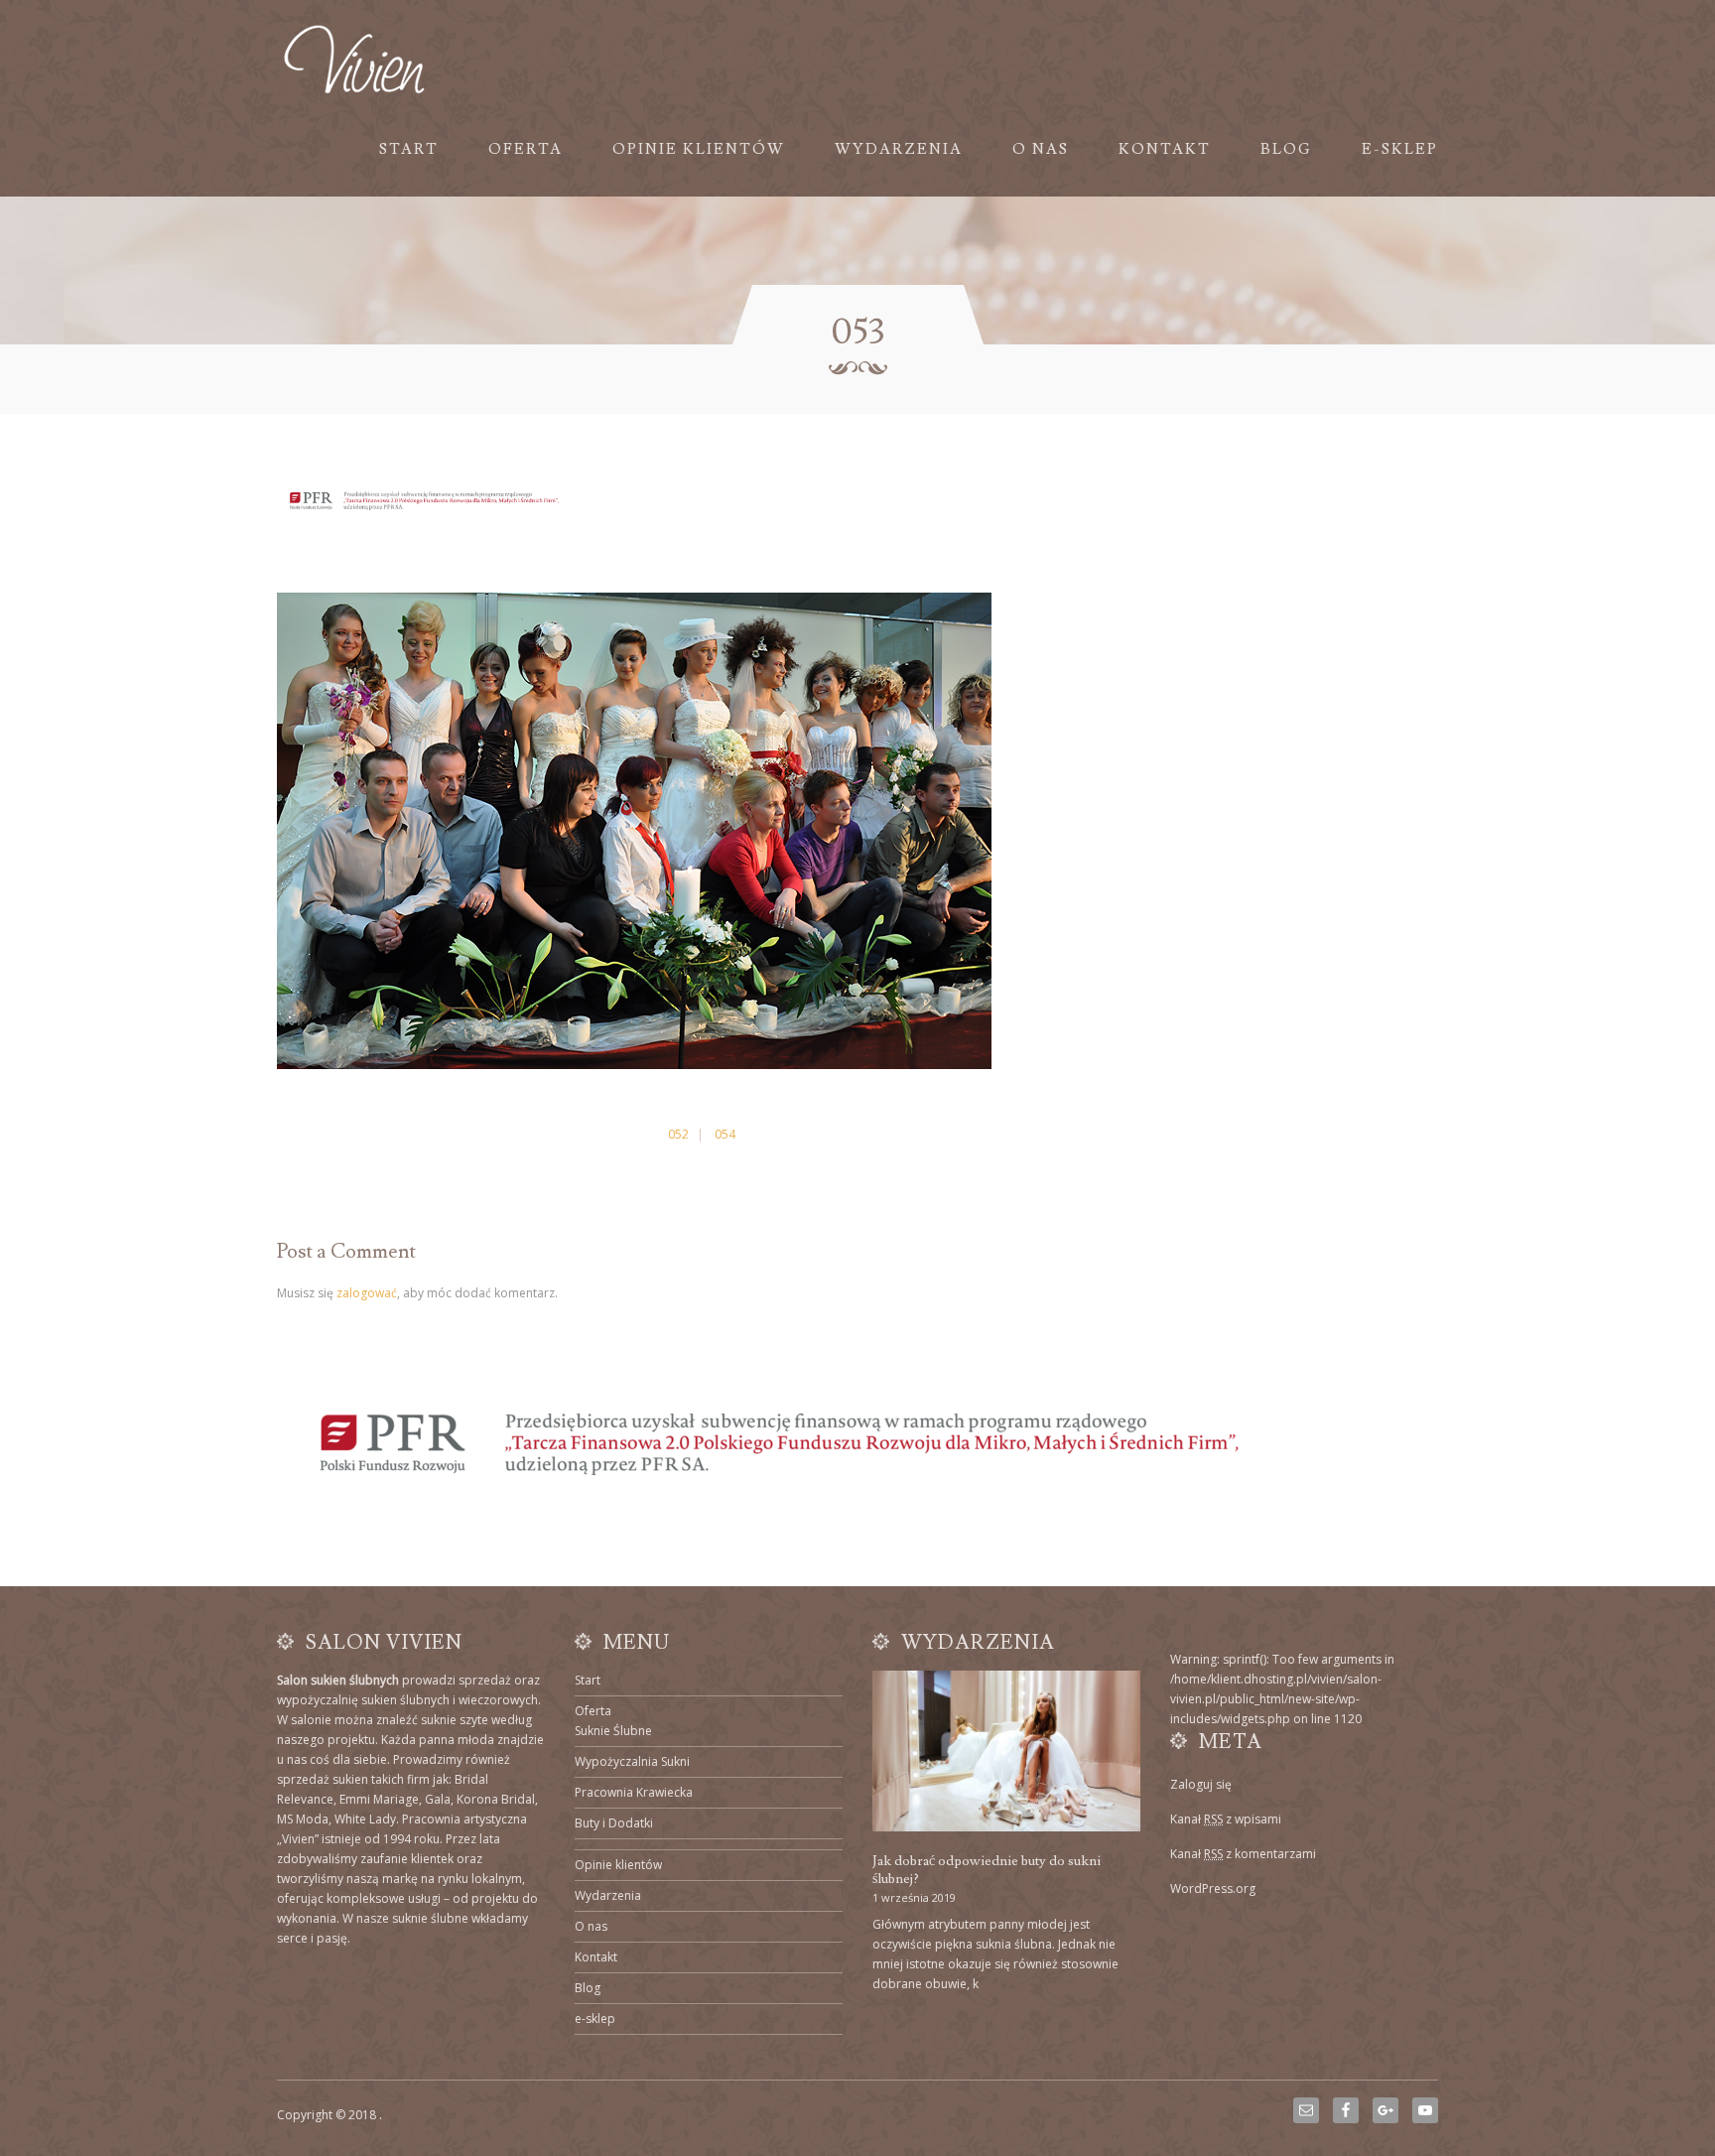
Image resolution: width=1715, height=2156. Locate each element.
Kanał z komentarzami (1243, 1854)
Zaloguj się (1201, 1784)
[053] (634, 1065)
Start (409, 149)
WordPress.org (1213, 1888)
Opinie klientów (699, 149)
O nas (1041, 149)
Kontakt (1165, 149)
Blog (1286, 149)
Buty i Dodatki (614, 1823)
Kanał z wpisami (1226, 1819)
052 (678, 1134)
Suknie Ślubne (613, 1731)
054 (725, 1134)
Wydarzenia (899, 149)
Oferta (526, 149)
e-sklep (1400, 149)
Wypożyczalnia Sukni (632, 1761)
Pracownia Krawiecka (634, 1792)
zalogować (367, 1293)
